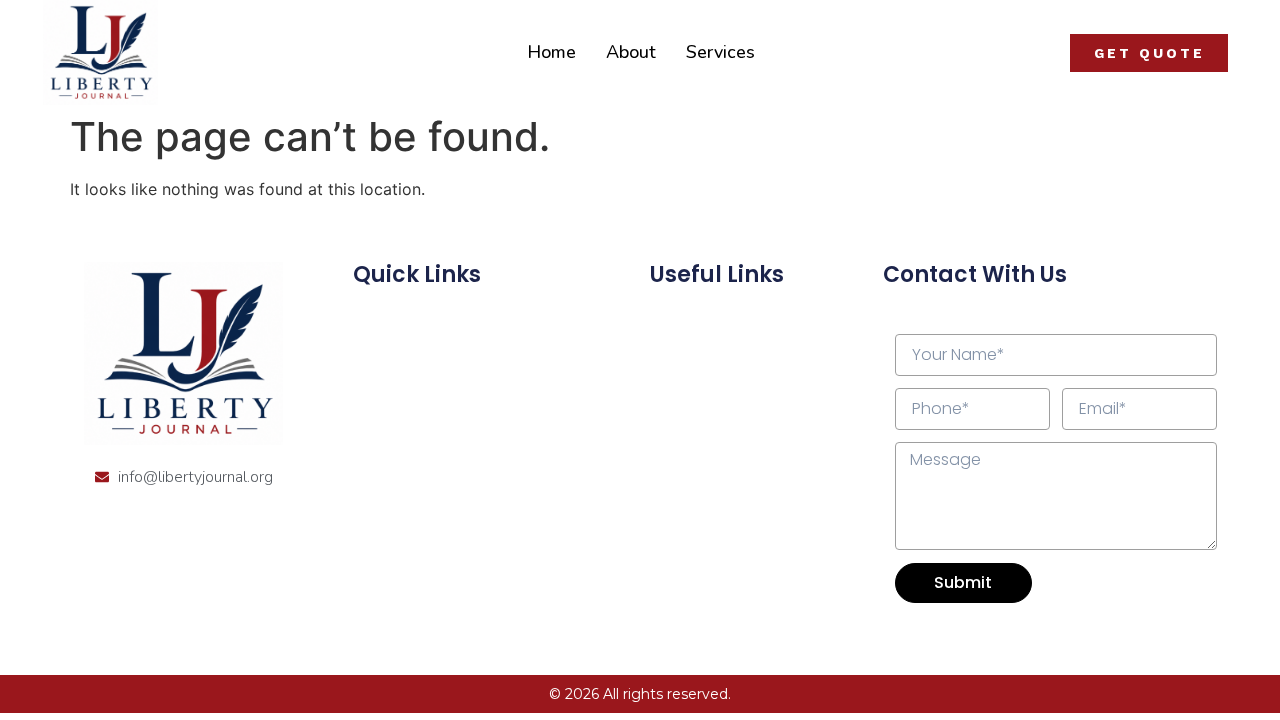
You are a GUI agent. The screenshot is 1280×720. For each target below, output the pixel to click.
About (631, 52)
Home (551, 52)
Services (720, 52)
